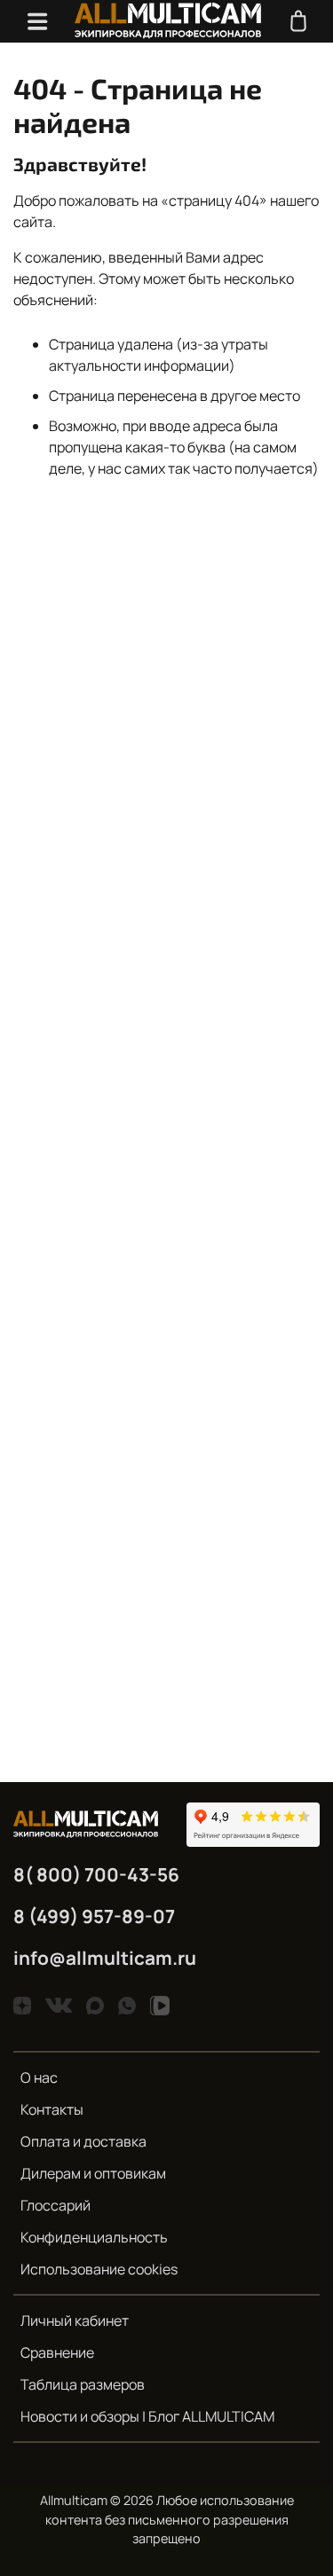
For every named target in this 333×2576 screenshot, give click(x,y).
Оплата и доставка (83, 2141)
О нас (39, 2077)
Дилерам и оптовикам (93, 2173)
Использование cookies (99, 2269)
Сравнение (57, 2352)
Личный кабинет (75, 2321)
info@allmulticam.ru (105, 1958)
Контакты (52, 2109)
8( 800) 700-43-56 (96, 1874)
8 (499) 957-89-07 (94, 1916)
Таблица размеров (83, 2384)
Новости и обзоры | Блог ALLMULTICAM (147, 2416)
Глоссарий (55, 2205)
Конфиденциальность (94, 2237)
